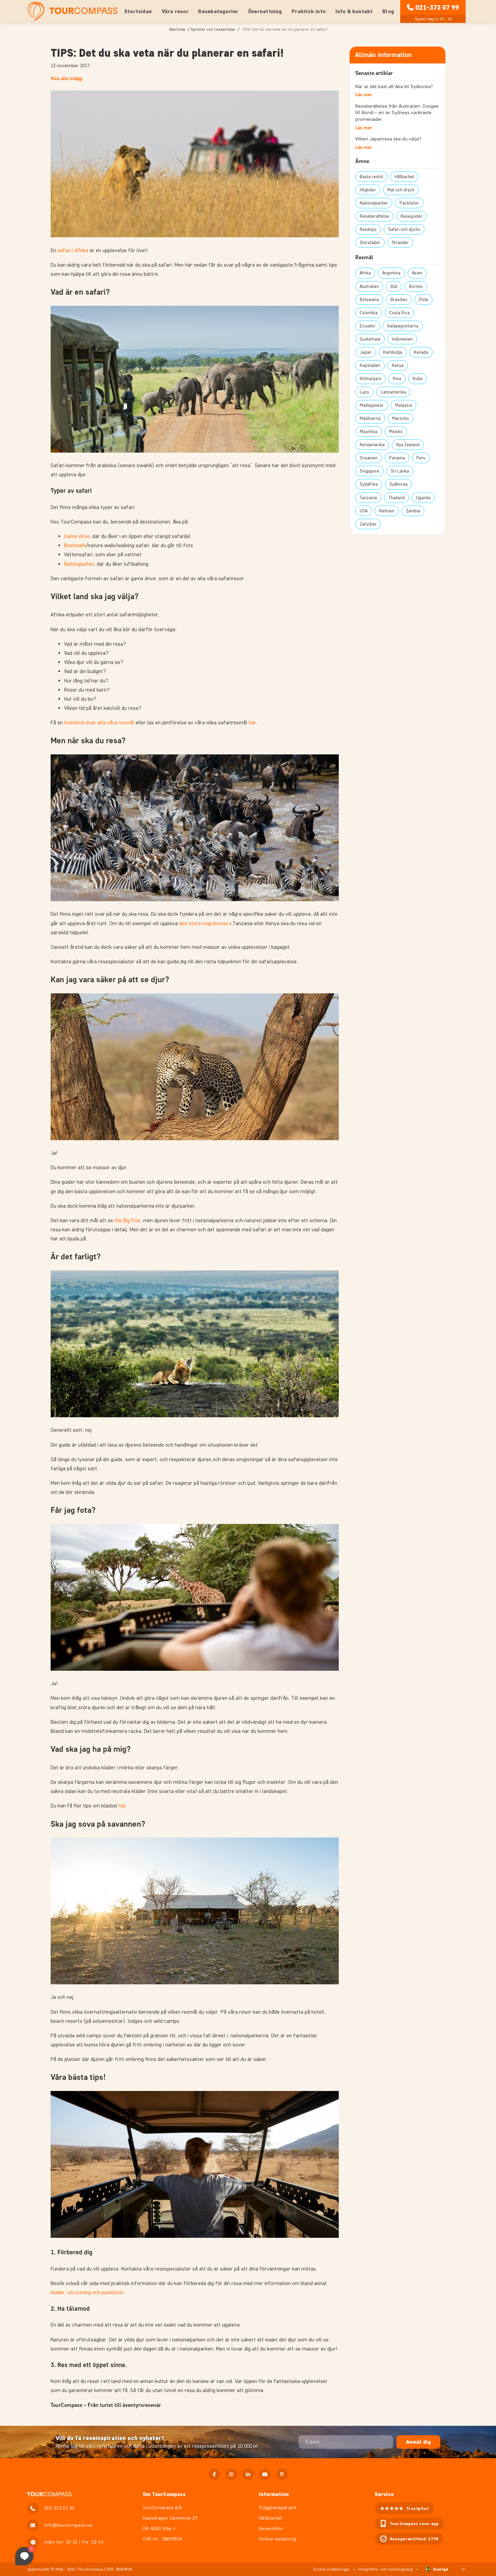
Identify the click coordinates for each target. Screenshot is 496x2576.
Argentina (391, 273)
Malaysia (404, 405)
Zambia (413, 511)
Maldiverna (370, 418)
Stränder (400, 243)
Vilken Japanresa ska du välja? (388, 139)
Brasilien (399, 300)
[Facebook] (214, 2474)
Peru (421, 458)
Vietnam (387, 511)
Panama (397, 458)
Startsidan (138, 11)
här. (123, 1806)
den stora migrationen (204, 923)
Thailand (396, 498)
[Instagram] (231, 2474)
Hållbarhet (404, 177)
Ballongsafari (79, 564)
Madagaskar (372, 405)
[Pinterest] (282, 2474)
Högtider (368, 190)
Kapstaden (370, 365)
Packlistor (409, 203)
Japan (366, 352)
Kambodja (393, 352)
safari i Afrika (73, 250)
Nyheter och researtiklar (213, 29)
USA (364, 511)
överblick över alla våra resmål (99, 722)
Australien (369, 286)
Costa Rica (399, 313)
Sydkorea (398, 484)
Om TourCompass (164, 2494)
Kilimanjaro (370, 379)
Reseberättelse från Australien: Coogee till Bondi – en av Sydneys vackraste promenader (397, 113)
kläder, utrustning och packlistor (87, 2292)
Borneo (416, 286)
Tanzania (368, 498)
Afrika (365, 273)
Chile (423, 300)
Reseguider (411, 216)
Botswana (369, 300)
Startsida (177, 29)
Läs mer (364, 95)
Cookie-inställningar (332, 2569)
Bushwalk (75, 545)
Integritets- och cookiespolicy (386, 2569)
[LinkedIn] (248, 2474)
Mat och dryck (401, 190)
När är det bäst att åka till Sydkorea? (394, 87)
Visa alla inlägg (66, 78)
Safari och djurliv (404, 229)
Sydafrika (369, 484)
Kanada (421, 352)
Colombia (369, 313)
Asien (417, 273)
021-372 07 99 (437, 7)
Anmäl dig (418, 2442)
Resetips (368, 229)
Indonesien (402, 339)
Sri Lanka (400, 471)
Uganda (423, 498)
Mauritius (369, 432)
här (252, 722)
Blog (388, 11)
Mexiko (396, 432)
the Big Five (127, 1220)
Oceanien (369, 458)
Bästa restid (371, 177)
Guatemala (370, 339)
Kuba (418, 379)
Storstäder (370, 243)
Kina (397, 379)
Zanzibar (368, 524)
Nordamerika (372, 445)
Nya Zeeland (408, 445)
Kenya (398, 365)
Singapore (369, 471)
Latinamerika (393, 392)
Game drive (77, 536)
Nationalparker (374, 203)
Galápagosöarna (403, 326)
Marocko (401, 418)
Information (274, 2494)
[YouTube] (265, 2474)
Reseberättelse (374, 216)
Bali (394, 286)
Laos (364, 392)
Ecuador (368, 326)
